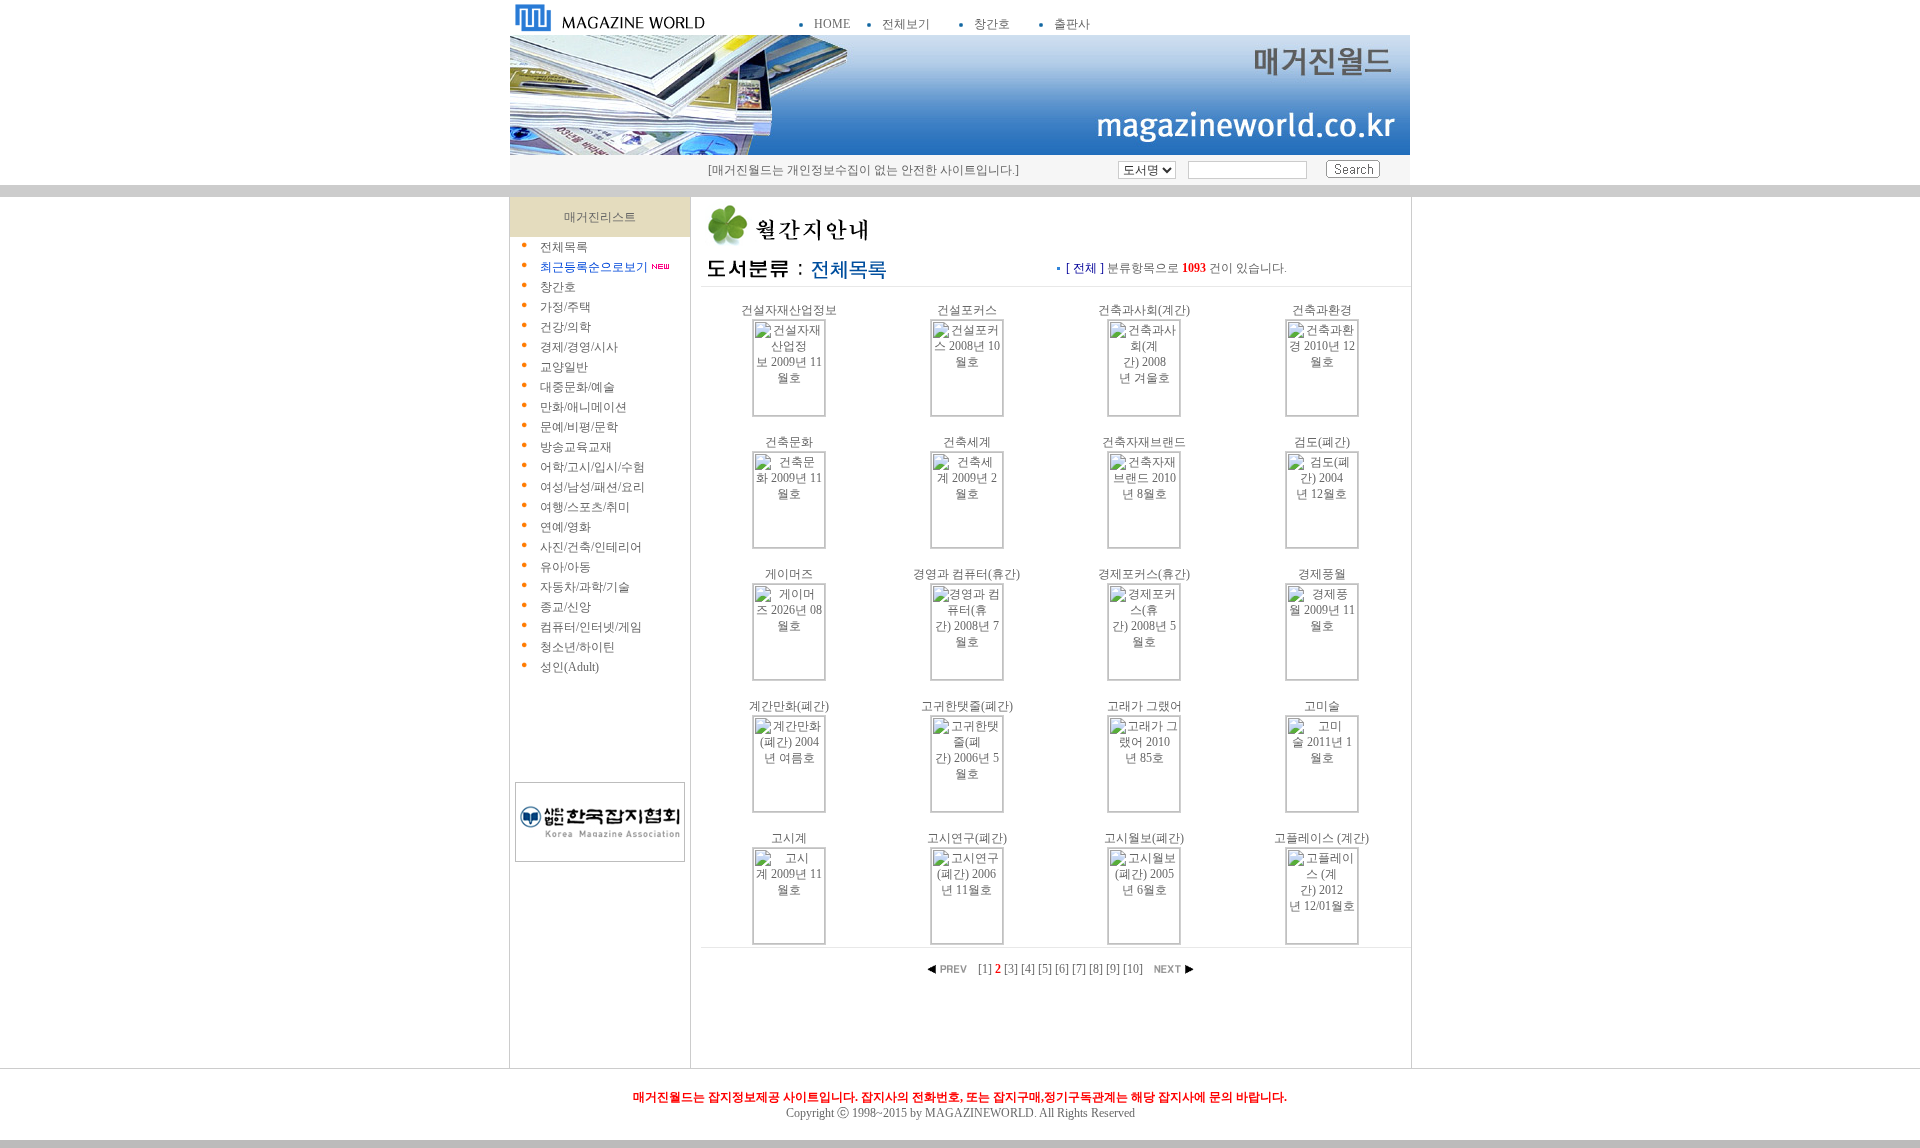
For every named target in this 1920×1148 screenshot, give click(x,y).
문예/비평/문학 (579, 427)
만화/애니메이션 (583, 407)
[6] (1062, 969)
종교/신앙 (565, 607)
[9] (1113, 969)
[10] (1133, 969)
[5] (1045, 969)
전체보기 (906, 24)
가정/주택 (565, 307)
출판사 (1072, 24)
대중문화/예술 (577, 387)
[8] (1096, 969)
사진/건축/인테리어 (591, 547)
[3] (1011, 969)
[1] (985, 969)
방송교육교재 (576, 447)
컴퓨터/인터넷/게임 (591, 627)
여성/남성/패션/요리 (592, 487)
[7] (1079, 969)
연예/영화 (565, 527)
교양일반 (564, 367)
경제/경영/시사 (579, 347)
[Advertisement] (600, 732)
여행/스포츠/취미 (585, 507)
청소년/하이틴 (577, 647)
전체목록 (564, 247)
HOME (832, 24)
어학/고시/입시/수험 (592, 467)
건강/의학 (565, 327)
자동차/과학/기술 (585, 587)
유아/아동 (565, 567)
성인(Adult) (569, 667)
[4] (1028, 969)
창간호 (992, 24)
